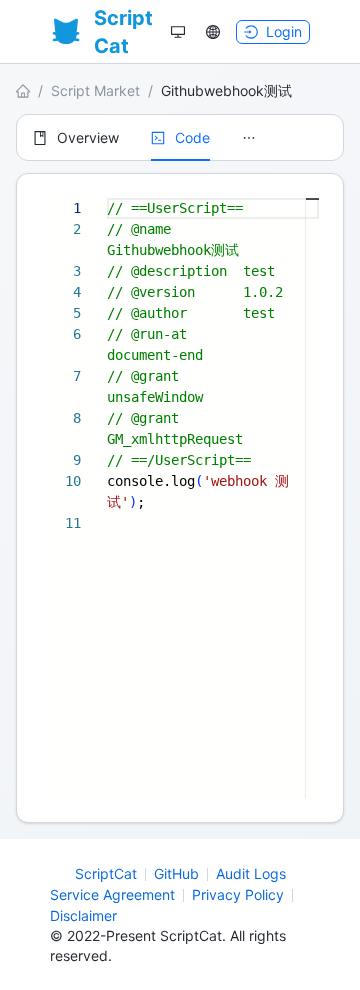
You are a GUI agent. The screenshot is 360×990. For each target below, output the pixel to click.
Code (192, 137)
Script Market (95, 90)
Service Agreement (112, 894)
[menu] (180, 137)
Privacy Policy (238, 894)
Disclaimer (83, 915)
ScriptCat (106, 873)
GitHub (176, 873)
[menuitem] (76, 138)
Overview (88, 137)
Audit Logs (251, 873)
